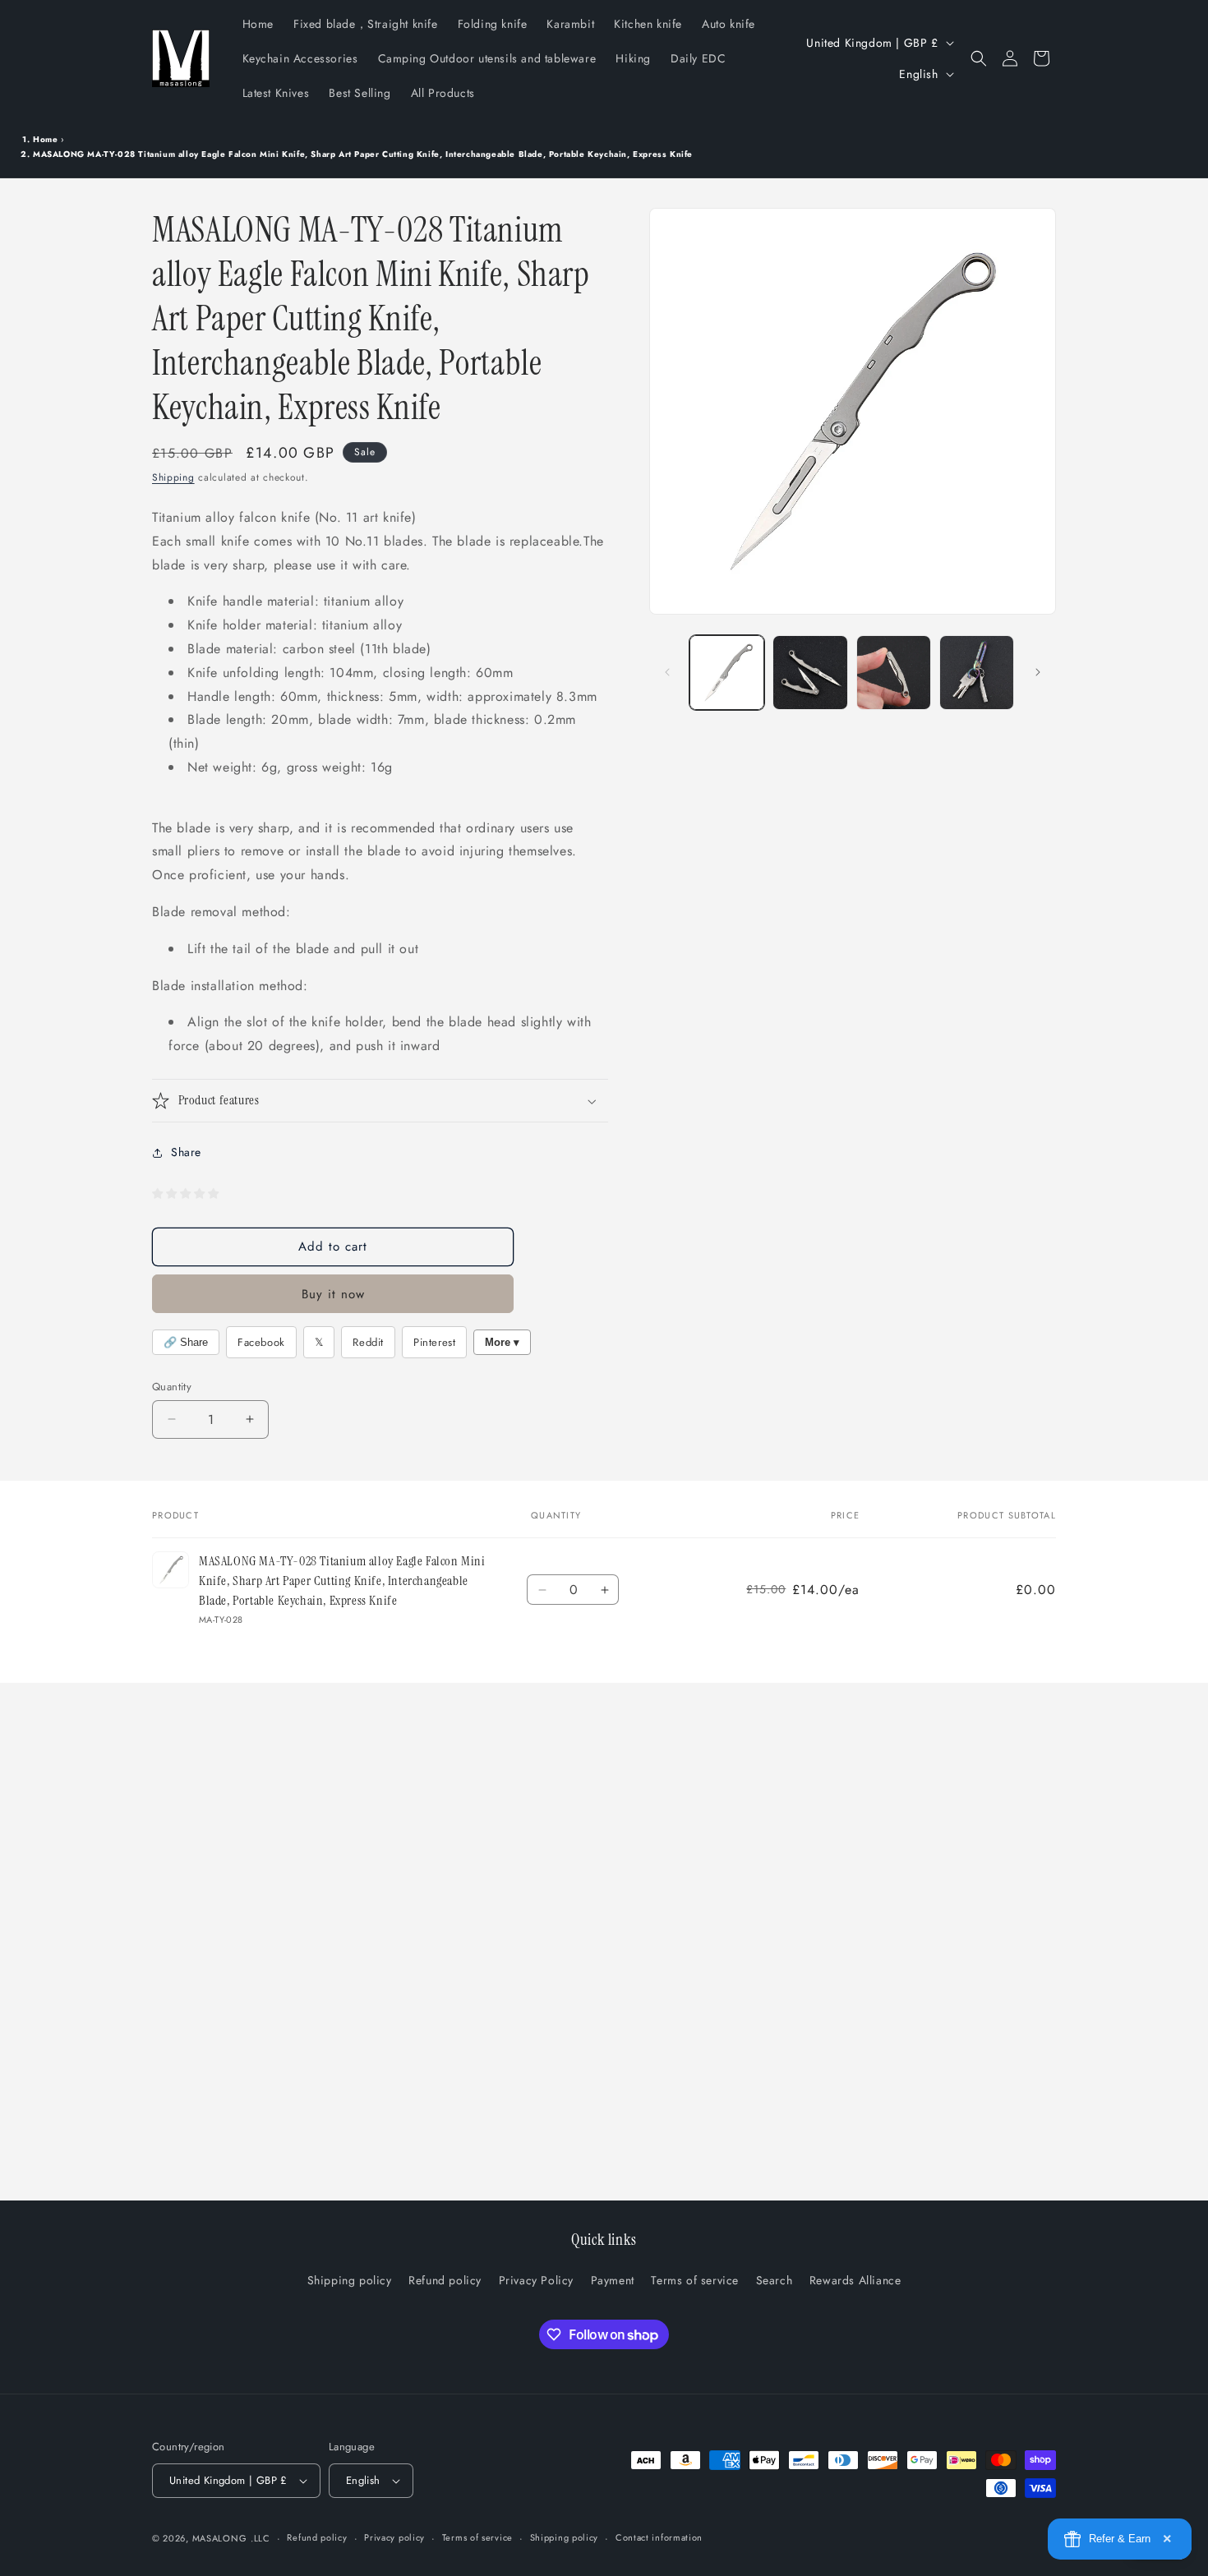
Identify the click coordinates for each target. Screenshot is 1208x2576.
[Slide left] (667, 672)
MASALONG (220, 2538)
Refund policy (445, 2280)
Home (45, 139)
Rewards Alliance (855, 2280)
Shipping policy (350, 2280)
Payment (613, 2280)
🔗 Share (186, 1342)
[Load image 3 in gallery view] (894, 673)
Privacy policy (394, 2537)
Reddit (368, 1342)
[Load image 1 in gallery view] (727, 673)
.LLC (261, 2538)
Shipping (173, 477)
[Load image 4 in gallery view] (977, 673)
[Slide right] (1038, 672)
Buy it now (333, 1294)
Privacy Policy (536, 2280)
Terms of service (695, 2280)
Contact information (659, 2537)
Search (775, 2280)
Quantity (172, 1387)
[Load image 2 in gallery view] (810, 673)
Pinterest (434, 1342)
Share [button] (186, 1153)
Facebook (261, 1342)
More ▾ (502, 1342)
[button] (979, 58)
